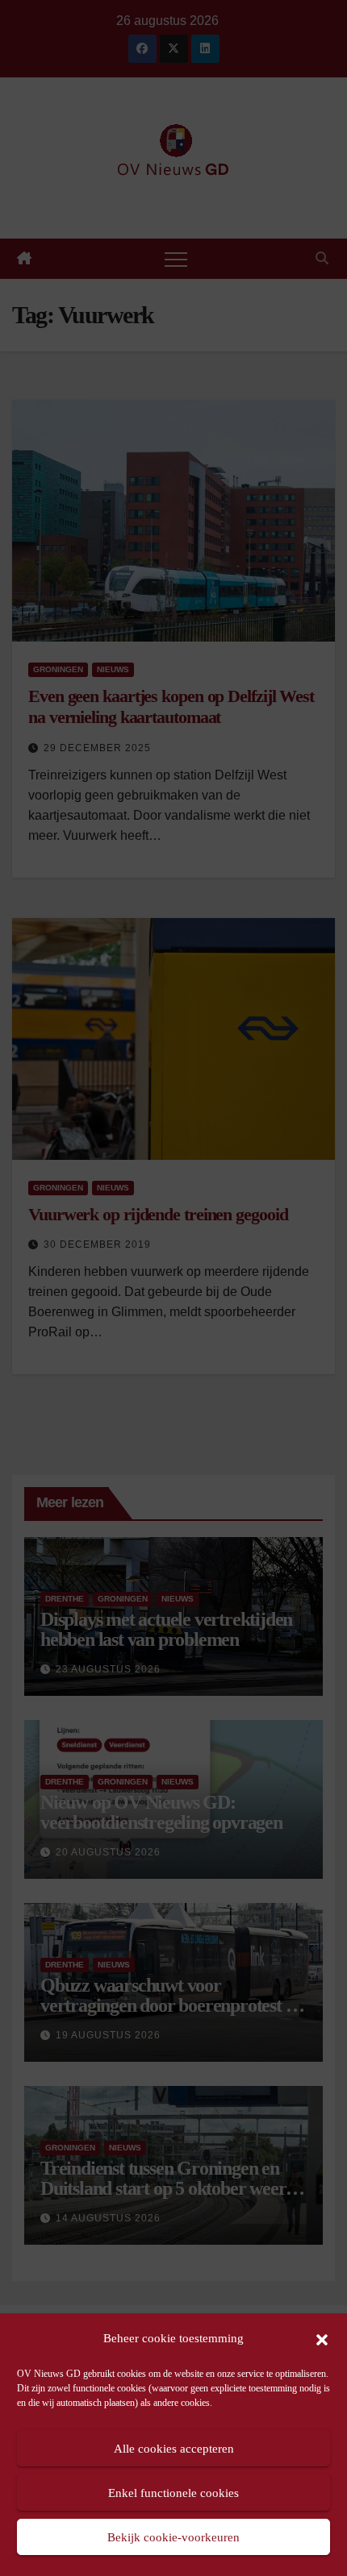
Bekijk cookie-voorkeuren (173, 2537)
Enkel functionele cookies (173, 2493)
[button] (322, 2338)
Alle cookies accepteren (174, 2449)
